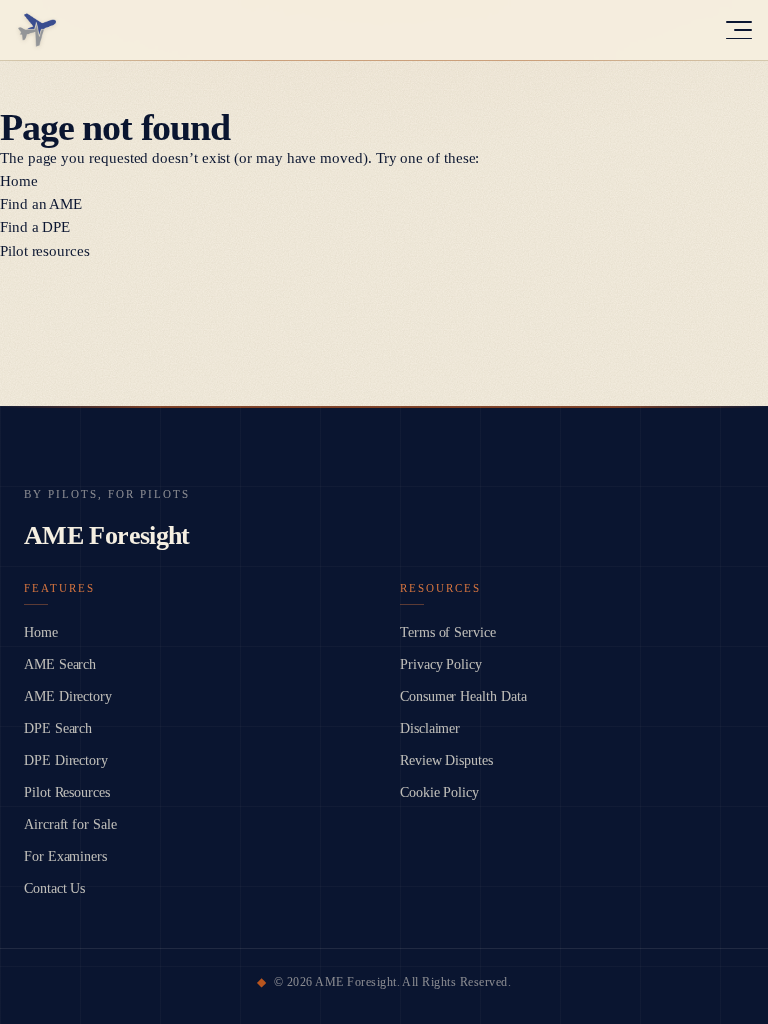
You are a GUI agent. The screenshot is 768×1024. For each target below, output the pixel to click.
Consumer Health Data (463, 696)
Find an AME (41, 204)
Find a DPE (35, 227)
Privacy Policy (441, 664)
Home (19, 181)
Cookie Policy (439, 792)
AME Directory (68, 696)
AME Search (60, 664)
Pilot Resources (67, 792)
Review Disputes (446, 760)
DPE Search (58, 728)
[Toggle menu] (739, 30)
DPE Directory (66, 760)
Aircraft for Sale (70, 824)
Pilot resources (45, 251)
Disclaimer (430, 728)
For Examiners (65, 856)
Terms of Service (448, 632)
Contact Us (54, 888)
